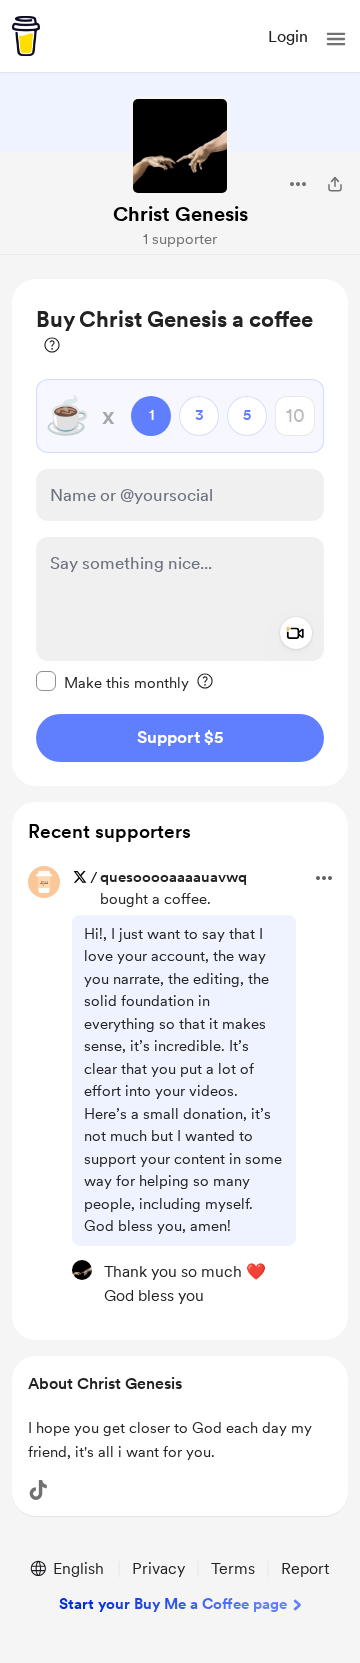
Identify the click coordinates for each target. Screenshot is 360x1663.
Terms (233, 1568)
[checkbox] (112, 682)
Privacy (158, 1568)
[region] (180, 532)
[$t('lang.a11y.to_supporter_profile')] (82, 1270)
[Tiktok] (38, 1490)
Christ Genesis (180, 214)
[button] (336, 39)
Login (288, 36)
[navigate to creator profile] (180, 146)
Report (305, 1568)
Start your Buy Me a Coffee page (173, 1604)
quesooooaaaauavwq (173, 877)
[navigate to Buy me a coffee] (26, 36)
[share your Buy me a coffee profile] (335, 184)
